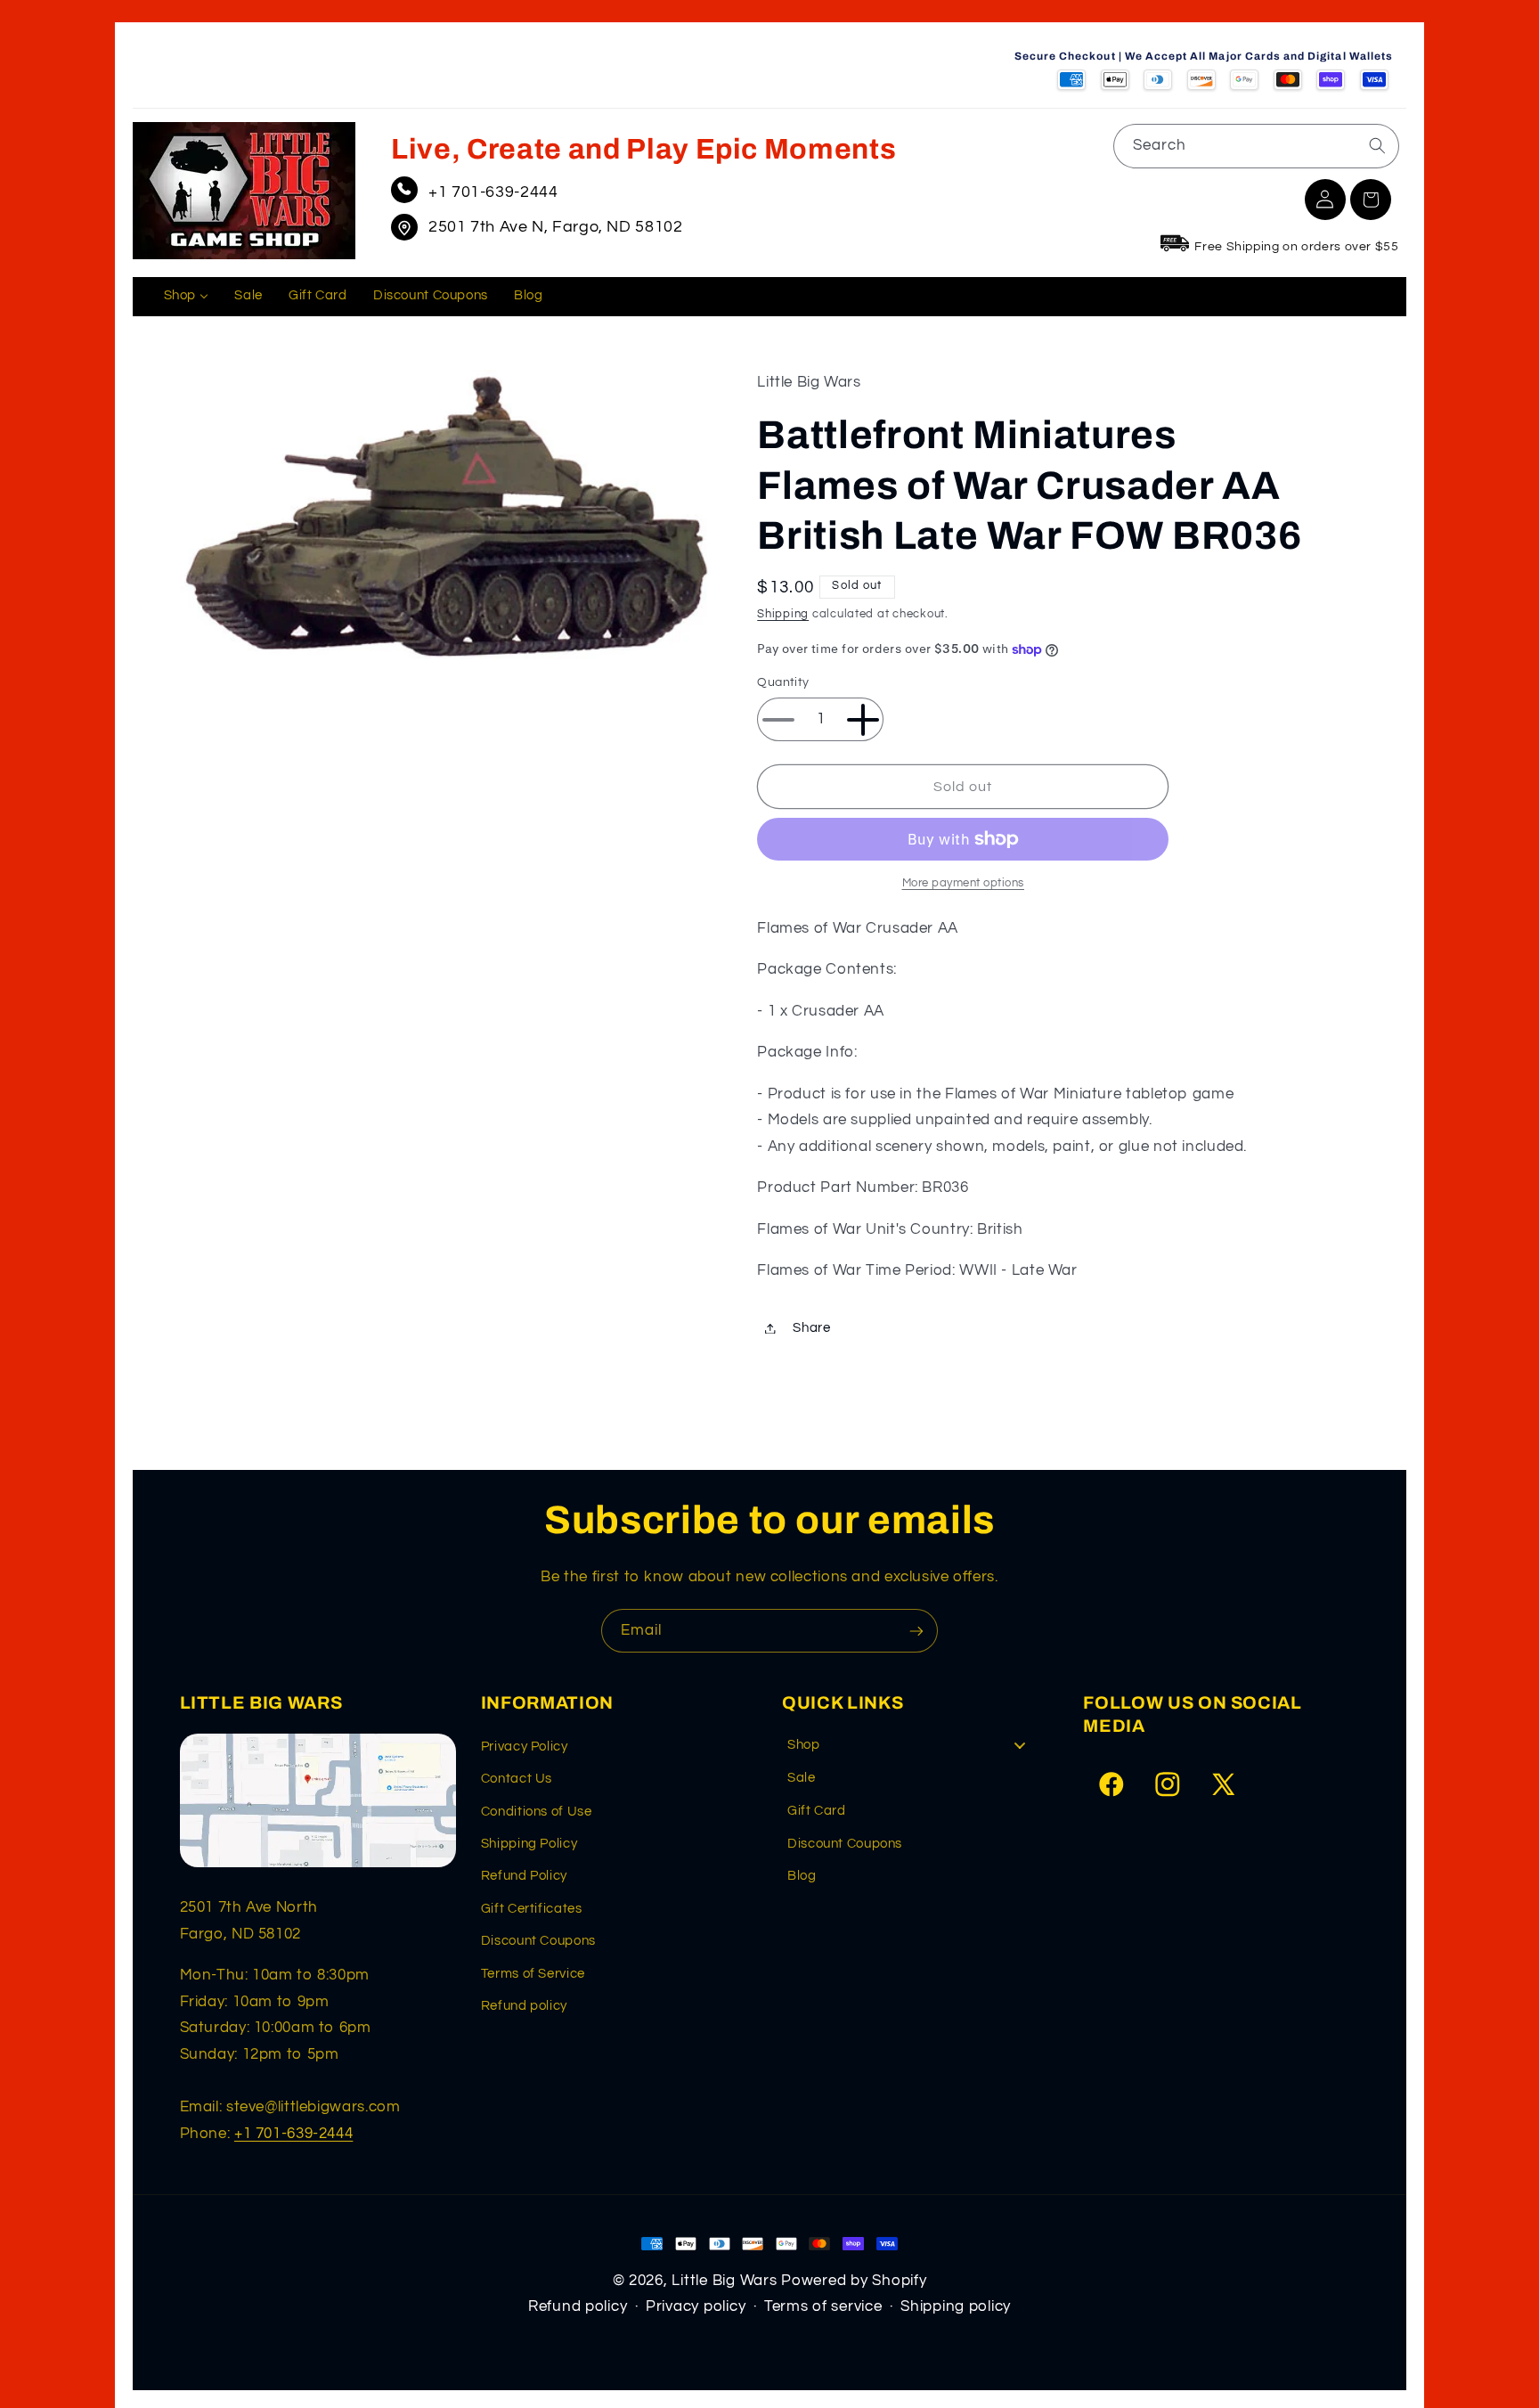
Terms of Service (533, 1974)
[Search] (1377, 145)
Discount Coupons (538, 1941)
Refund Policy (524, 1876)
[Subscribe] (916, 1631)
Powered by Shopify (854, 2281)
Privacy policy (696, 2306)
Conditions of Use (537, 1812)
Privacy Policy (525, 1747)
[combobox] (1256, 146)
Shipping (783, 614)
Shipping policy (956, 2306)
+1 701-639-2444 (493, 192)
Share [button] (811, 1328)
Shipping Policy (529, 1844)
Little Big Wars (724, 2281)
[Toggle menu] (1020, 1746)
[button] (1371, 200)
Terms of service (823, 2306)
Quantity (783, 683)
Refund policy (524, 2006)
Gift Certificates (532, 1909)
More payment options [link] (964, 883)
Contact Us (517, 1779)
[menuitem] (186, 297)
